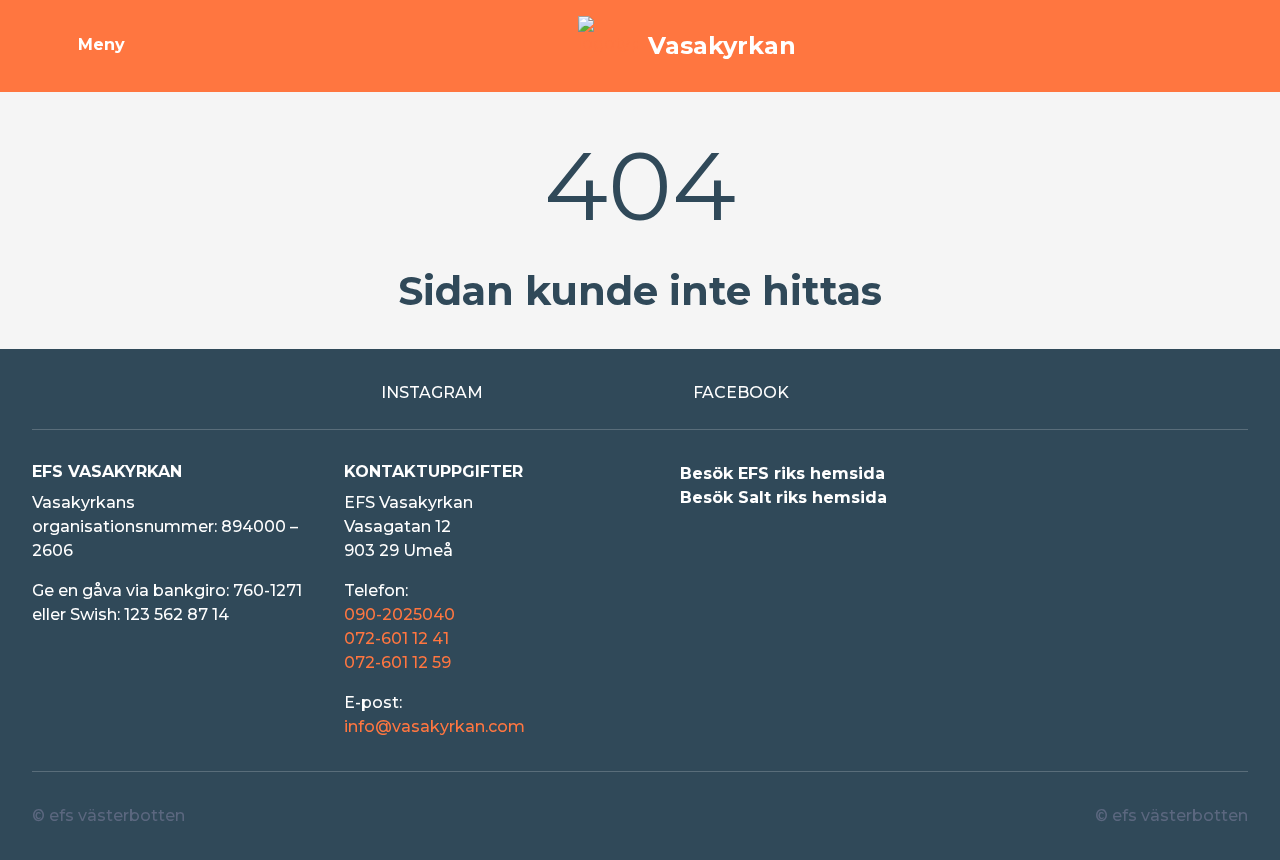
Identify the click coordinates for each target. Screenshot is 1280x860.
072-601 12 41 (396, 638)
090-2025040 (399, 614)
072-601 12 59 (397, 662)
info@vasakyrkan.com (434, 726)
